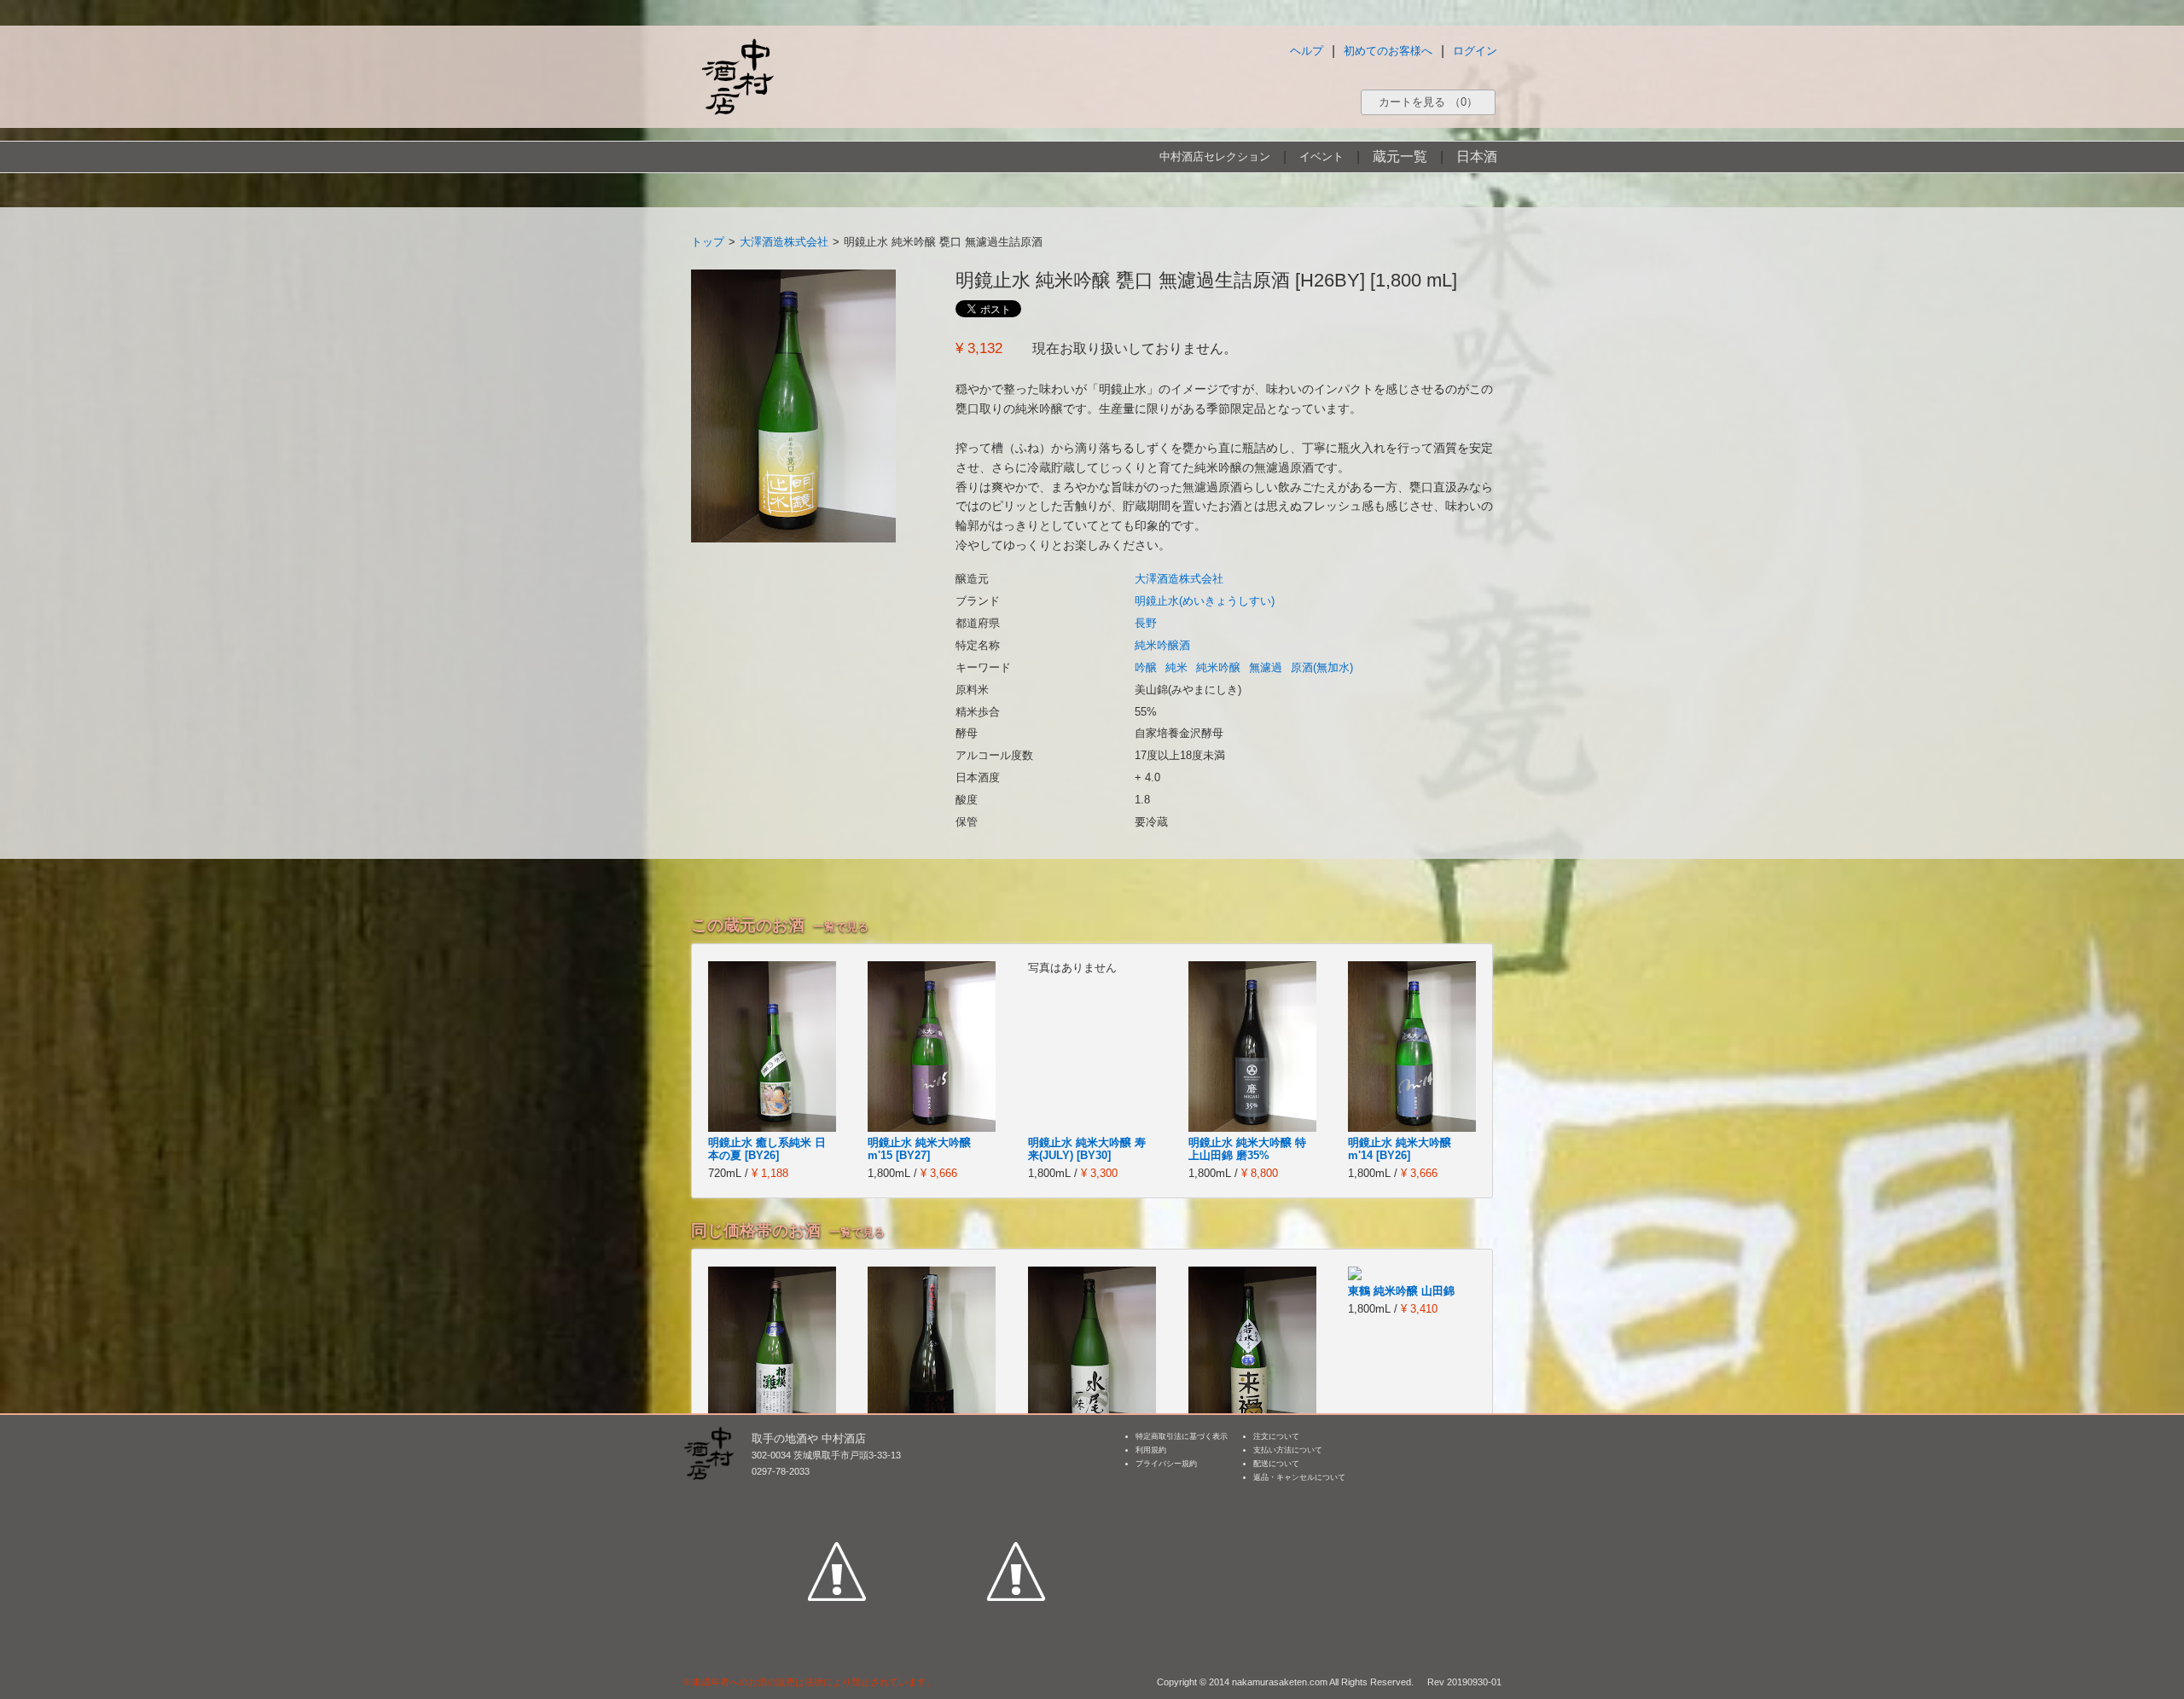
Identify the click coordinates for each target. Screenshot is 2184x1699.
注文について (1276, 1436)
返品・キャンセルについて (1299, 1477)
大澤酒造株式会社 (784, 242)
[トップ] (737, 76)
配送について (1276, 1464)
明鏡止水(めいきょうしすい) (1205, 601)
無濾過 (1266, 667)
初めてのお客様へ (1388, 51)
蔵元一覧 (1400, 157)
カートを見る (1428, 102)
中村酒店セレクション (1215, 157)
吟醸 (1146, 667)
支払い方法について (1288, 1450)
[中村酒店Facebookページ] (837, 1493)
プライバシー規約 (1166, 1464)
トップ (708, 242)
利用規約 (1151, 1450)
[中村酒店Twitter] (1016, 1493)
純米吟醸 (1218, 667)
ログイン (1475, 51)
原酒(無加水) (1322, 667)
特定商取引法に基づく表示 (1182, 1436)
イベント (1321, 157)
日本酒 (1477, 157)
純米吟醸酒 (1162, 645)
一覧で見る (841, 927)
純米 (1176, 667)
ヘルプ (1307, 51)
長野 (1146, 623)
